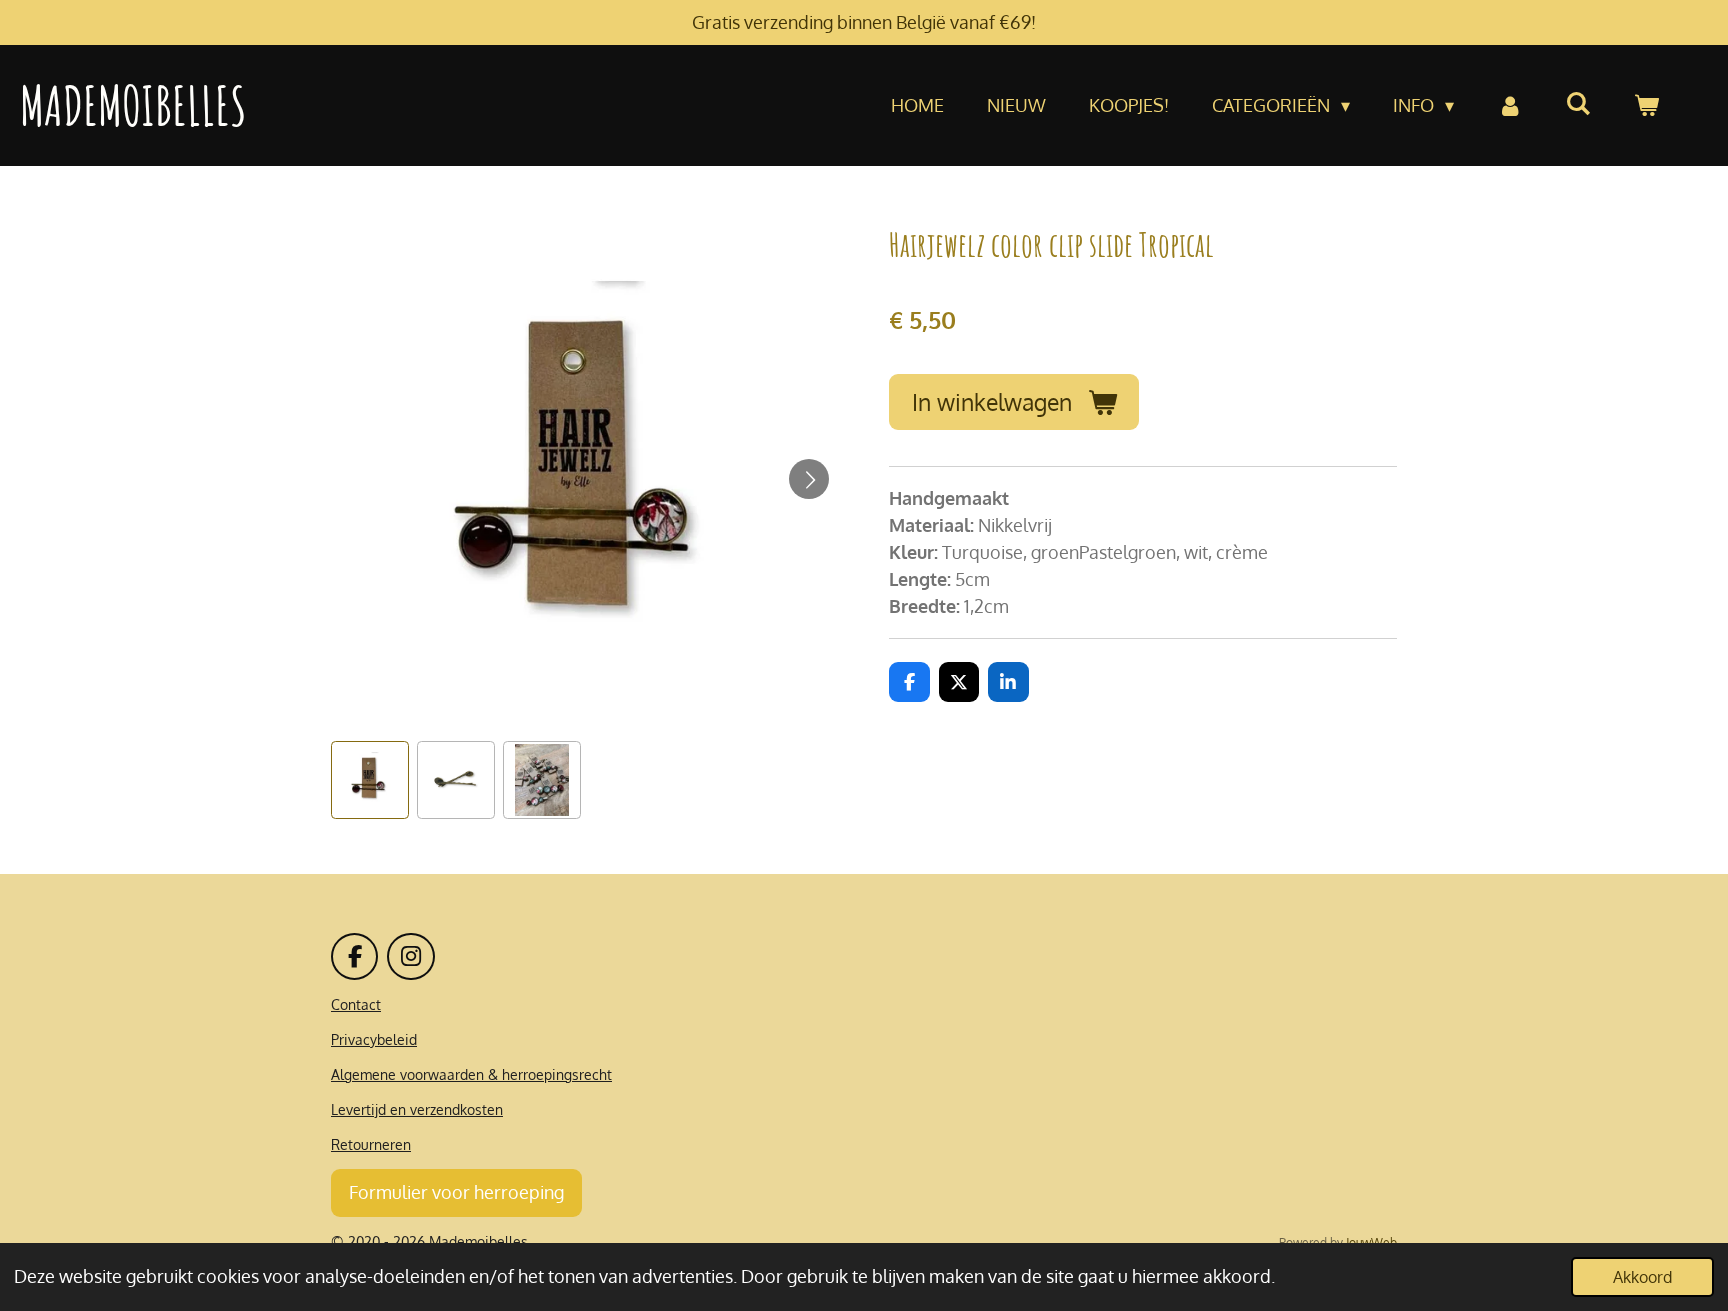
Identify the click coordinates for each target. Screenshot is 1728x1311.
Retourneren (371, 1144)
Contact (356, 1004)
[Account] (1509, 105)
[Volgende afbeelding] (809, 479)
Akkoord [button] (1642, 1276)
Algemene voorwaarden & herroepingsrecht (471, 1074)
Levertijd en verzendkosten (417, 1109)
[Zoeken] (1578, 103)
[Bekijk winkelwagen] (1646, 105)
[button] (370, 780)
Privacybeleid (374, 1039)
